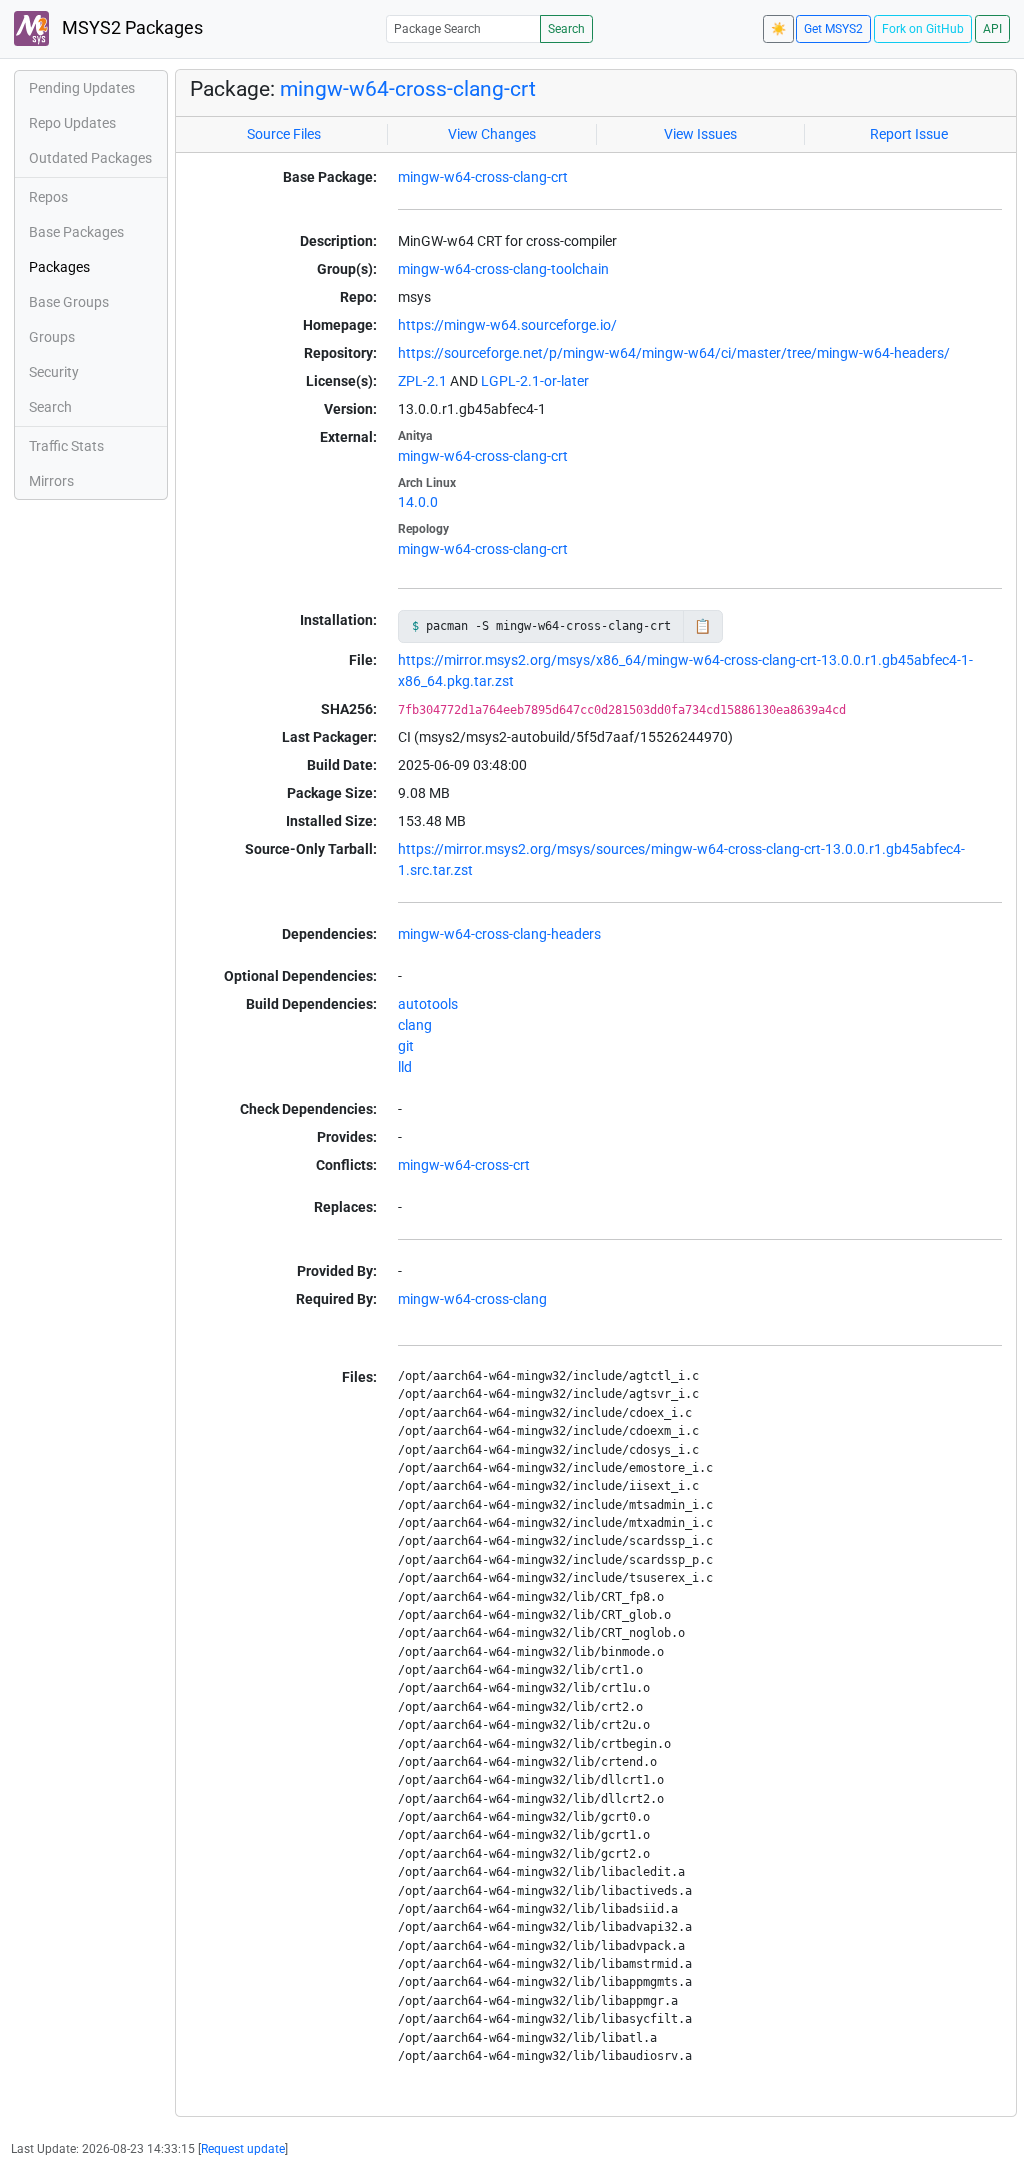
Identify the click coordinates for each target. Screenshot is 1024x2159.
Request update (243, 2149)
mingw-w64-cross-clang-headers (499, 934)
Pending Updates (82, 88)
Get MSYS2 (833, 29)
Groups (52, 337)
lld (405, 1067)
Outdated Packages (90, 158)
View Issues (700, 134)
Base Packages (76, 232)
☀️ (778, 29)
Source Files (284, 134)
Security (54, 372)
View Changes (492, 134)
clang (415, 1025)
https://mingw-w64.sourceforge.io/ (507, 325)
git (406, 1046)
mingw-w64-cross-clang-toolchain (503, 269)
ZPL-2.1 (422, 381)
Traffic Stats (66, 446)
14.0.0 (418, 502)
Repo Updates (72, 123)
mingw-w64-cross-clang (472, 1299)
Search (566, 29)
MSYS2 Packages (130, 28)
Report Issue (909, 134)
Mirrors (51, 481)
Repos (48, 197)
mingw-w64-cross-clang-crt (408, 89)
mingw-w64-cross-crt (464, 1165)
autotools (428, 1004)
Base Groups (69, 302)
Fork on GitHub (923, 29)
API (992, 29)
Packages (59, 267)
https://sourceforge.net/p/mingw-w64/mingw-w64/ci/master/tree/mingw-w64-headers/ (674, 353)
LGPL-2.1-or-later (535, 381)
